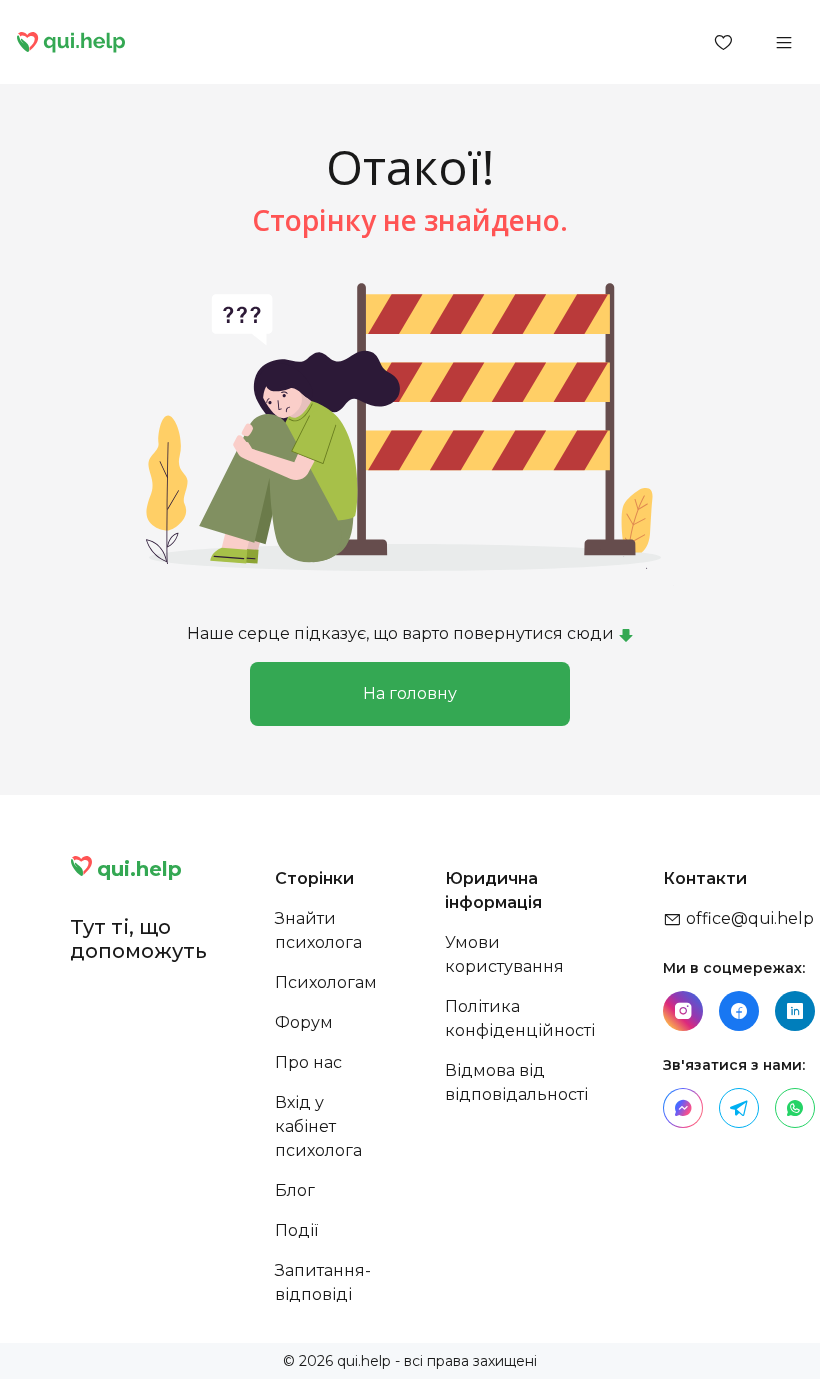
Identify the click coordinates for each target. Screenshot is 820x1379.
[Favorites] (724, 42)
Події (296, 1230)
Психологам (326, 982)
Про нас (308, 1062)
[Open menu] (784, 42)
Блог (295, 1190)
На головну (410, 693)
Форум (304, 1022)
